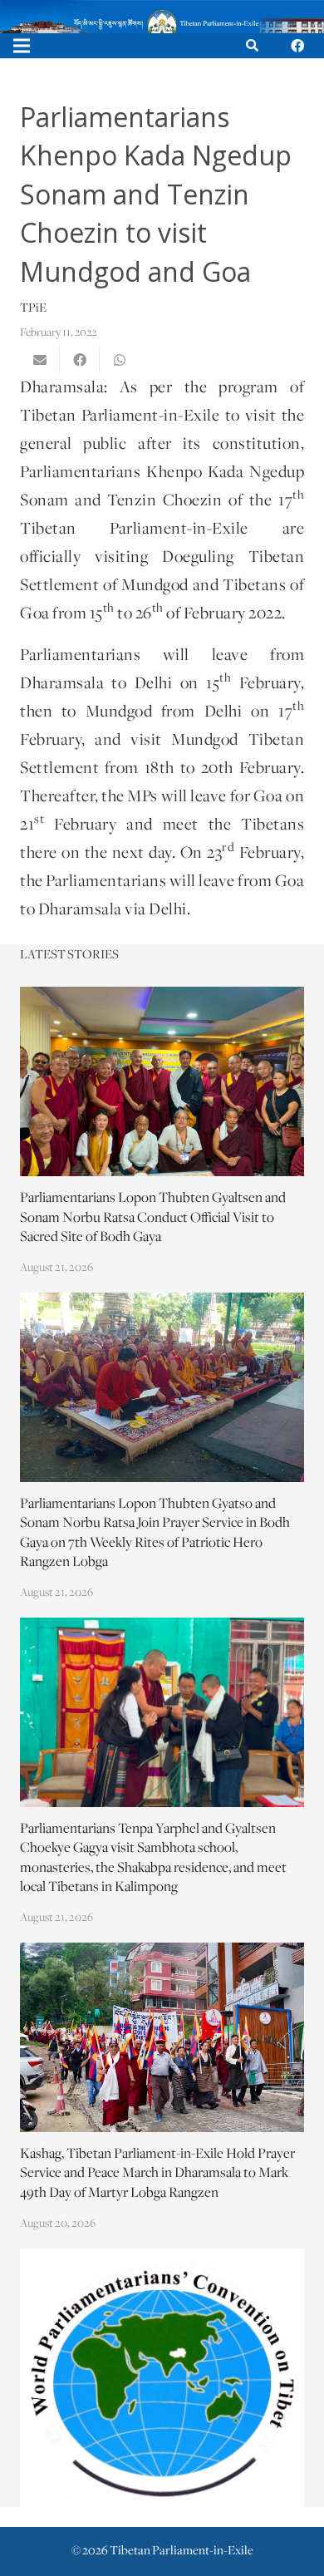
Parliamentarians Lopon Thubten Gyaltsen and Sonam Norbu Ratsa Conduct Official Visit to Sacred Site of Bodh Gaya (153, 1218)
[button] (252, 46)
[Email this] (40, 360)
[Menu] (22, 46)
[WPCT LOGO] (162, 2378)
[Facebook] (297, 46)
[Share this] (80, 360)
